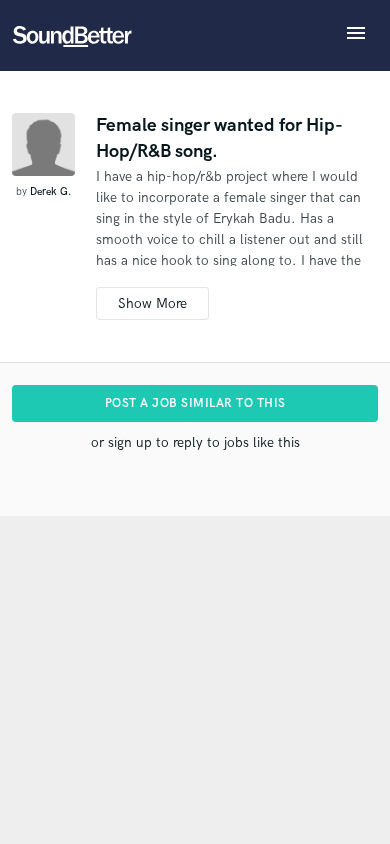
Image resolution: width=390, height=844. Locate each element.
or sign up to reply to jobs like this (195, 442)
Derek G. (50, 192)
